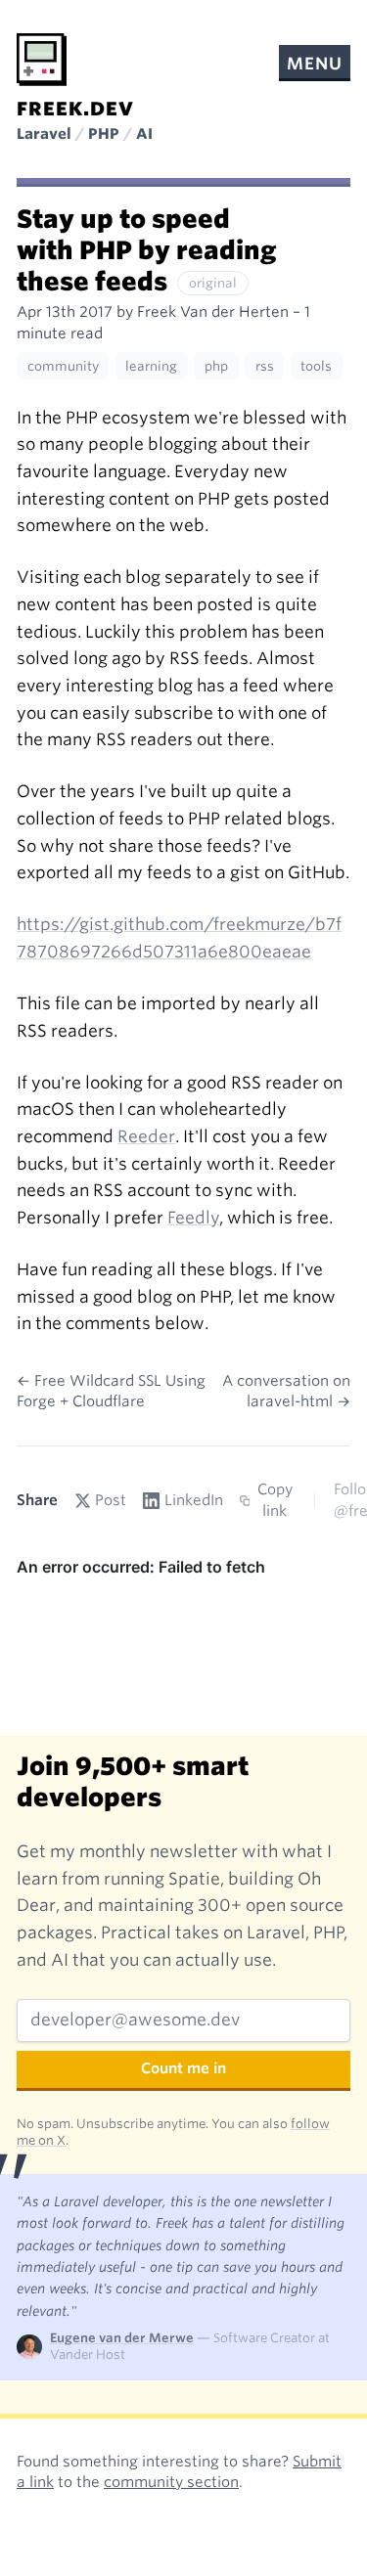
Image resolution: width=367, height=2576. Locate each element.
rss (265, 366)
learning (151, 366)
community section (171, 2482)
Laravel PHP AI (85, 134)
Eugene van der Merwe (122, 2338)
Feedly (193, 1218)
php (216, 366)
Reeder (146, 1136)
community (63, 366)
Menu (314, 64)
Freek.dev (75, 109)
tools (316, 366)
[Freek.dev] (42, 60)
